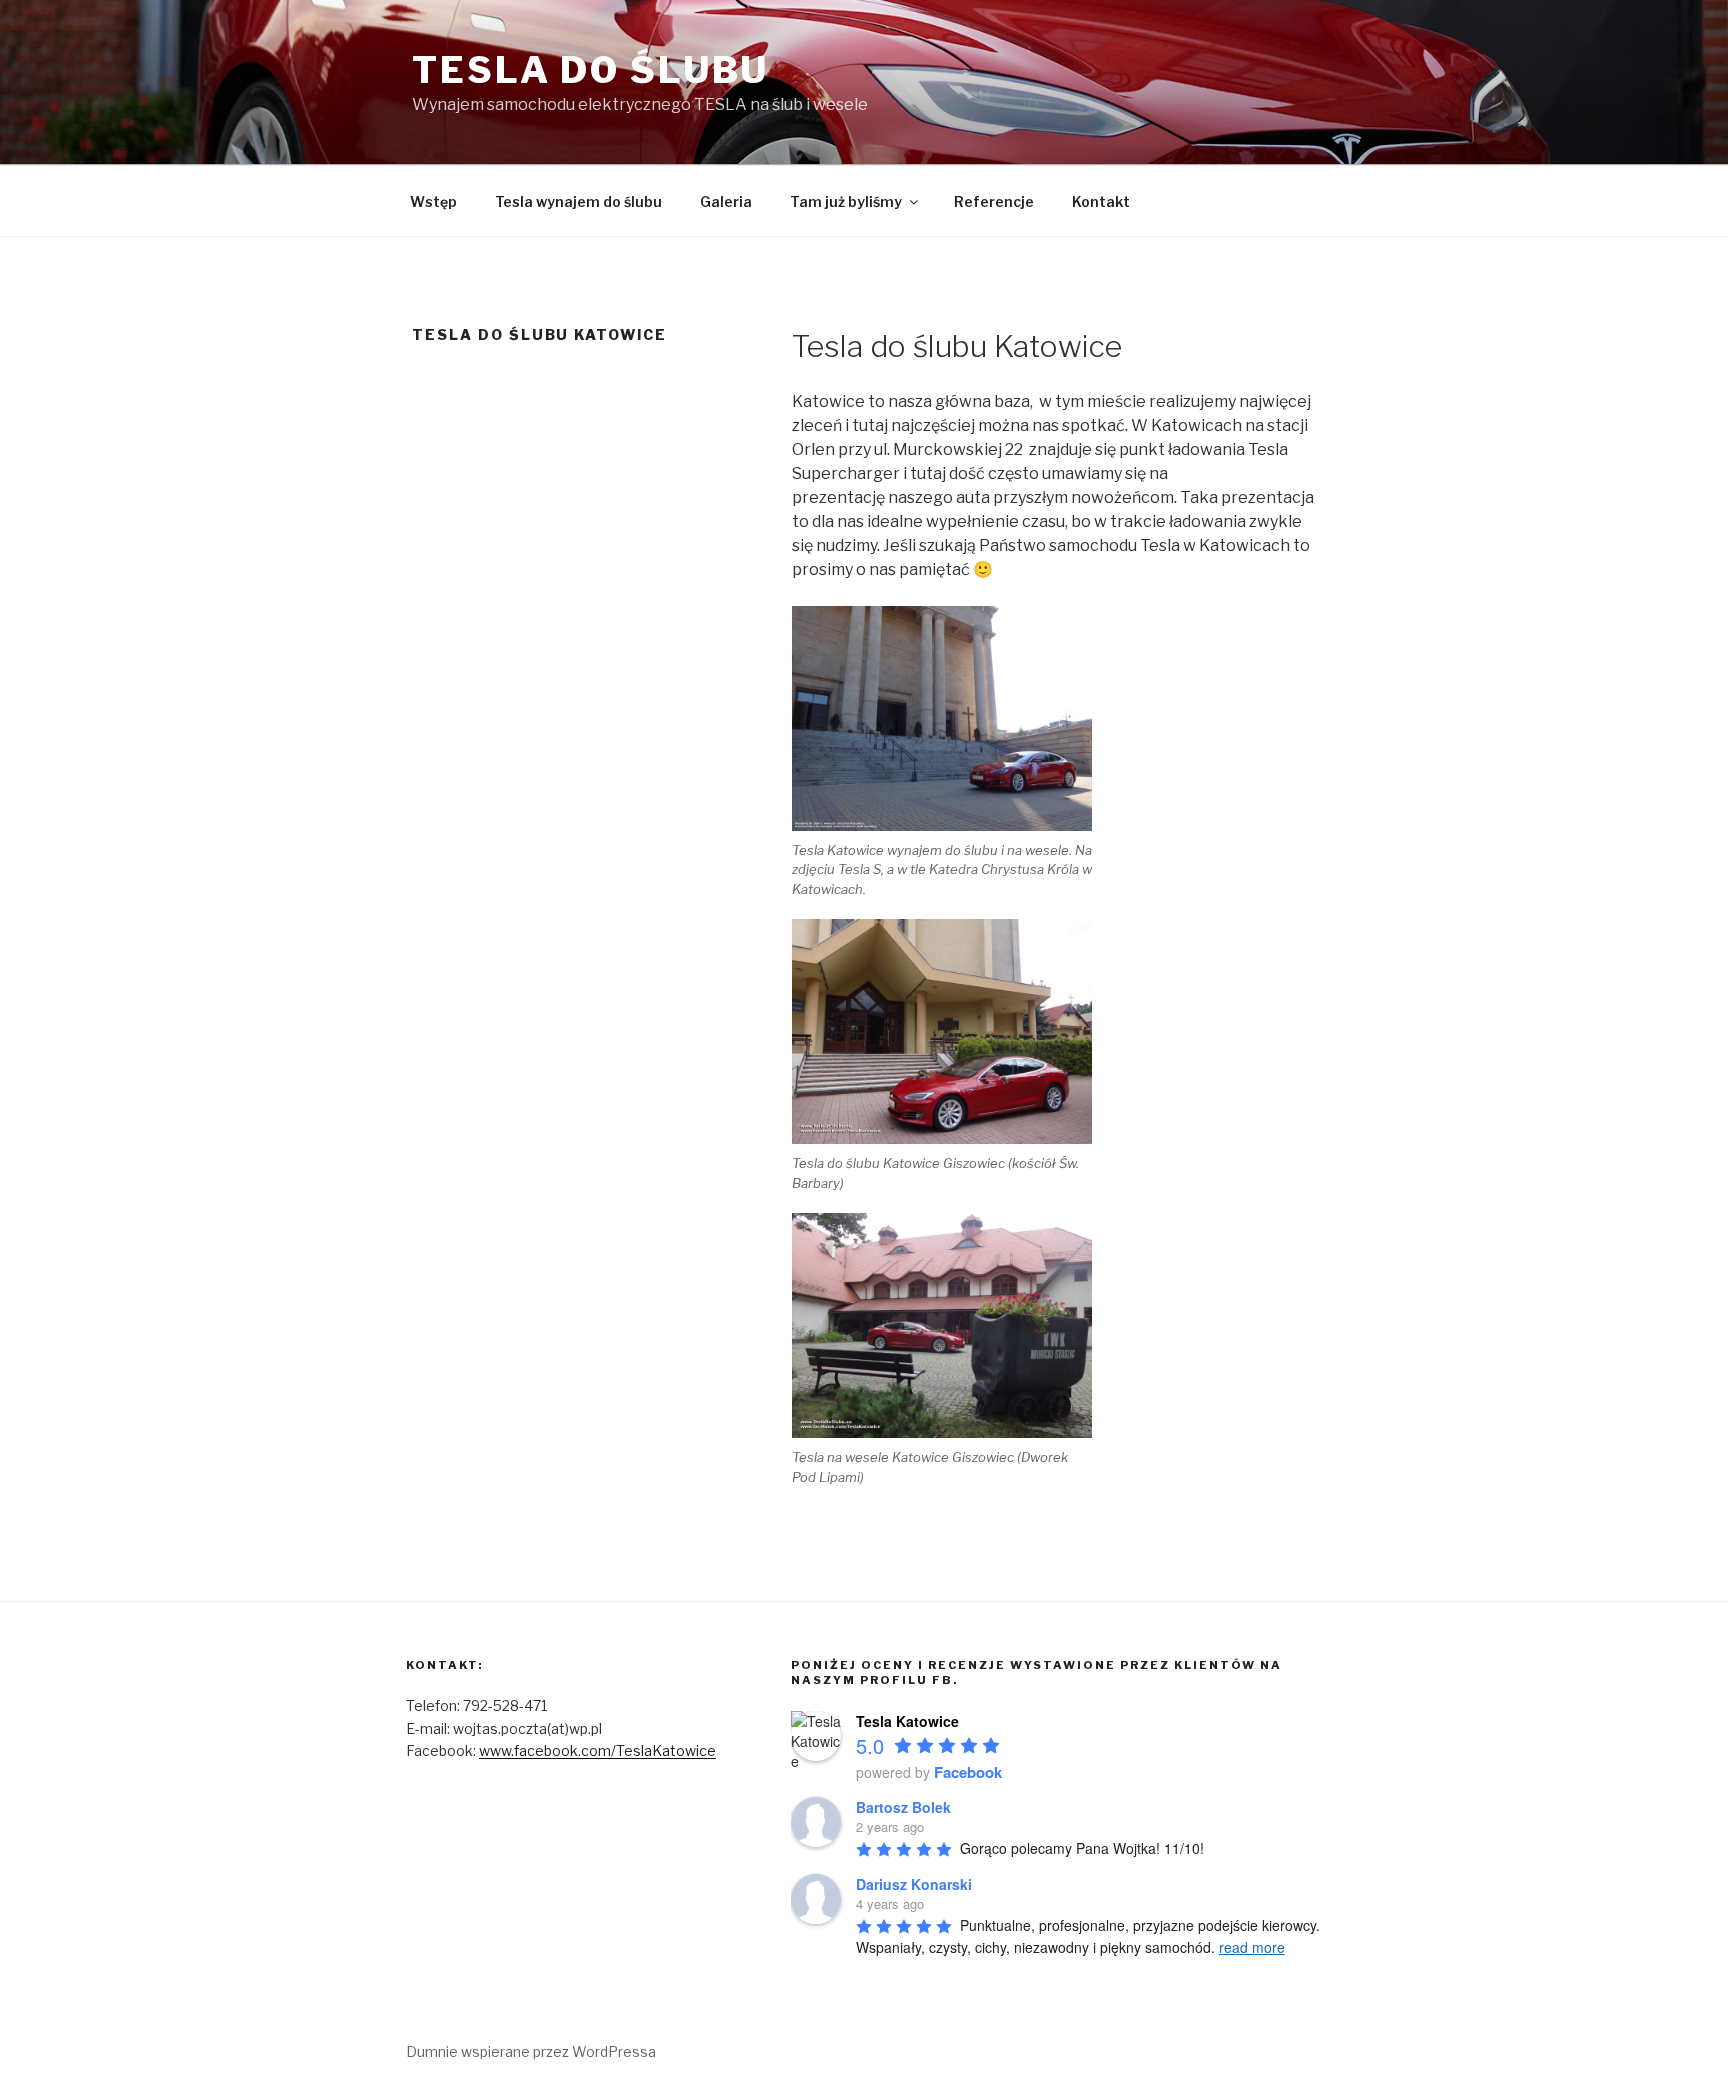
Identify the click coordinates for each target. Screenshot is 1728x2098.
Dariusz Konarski (914, 1884)
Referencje (994, 201)
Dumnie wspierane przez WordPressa (531, 2051)
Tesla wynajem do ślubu (578, 201)
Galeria (726, 201)
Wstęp (433, 201)
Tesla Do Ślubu (590, 70)
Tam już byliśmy (846, 201)
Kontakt (1101, 201)
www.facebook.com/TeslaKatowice (597, 1750)
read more (1252, 1947)
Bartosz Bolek (903, 1807)
